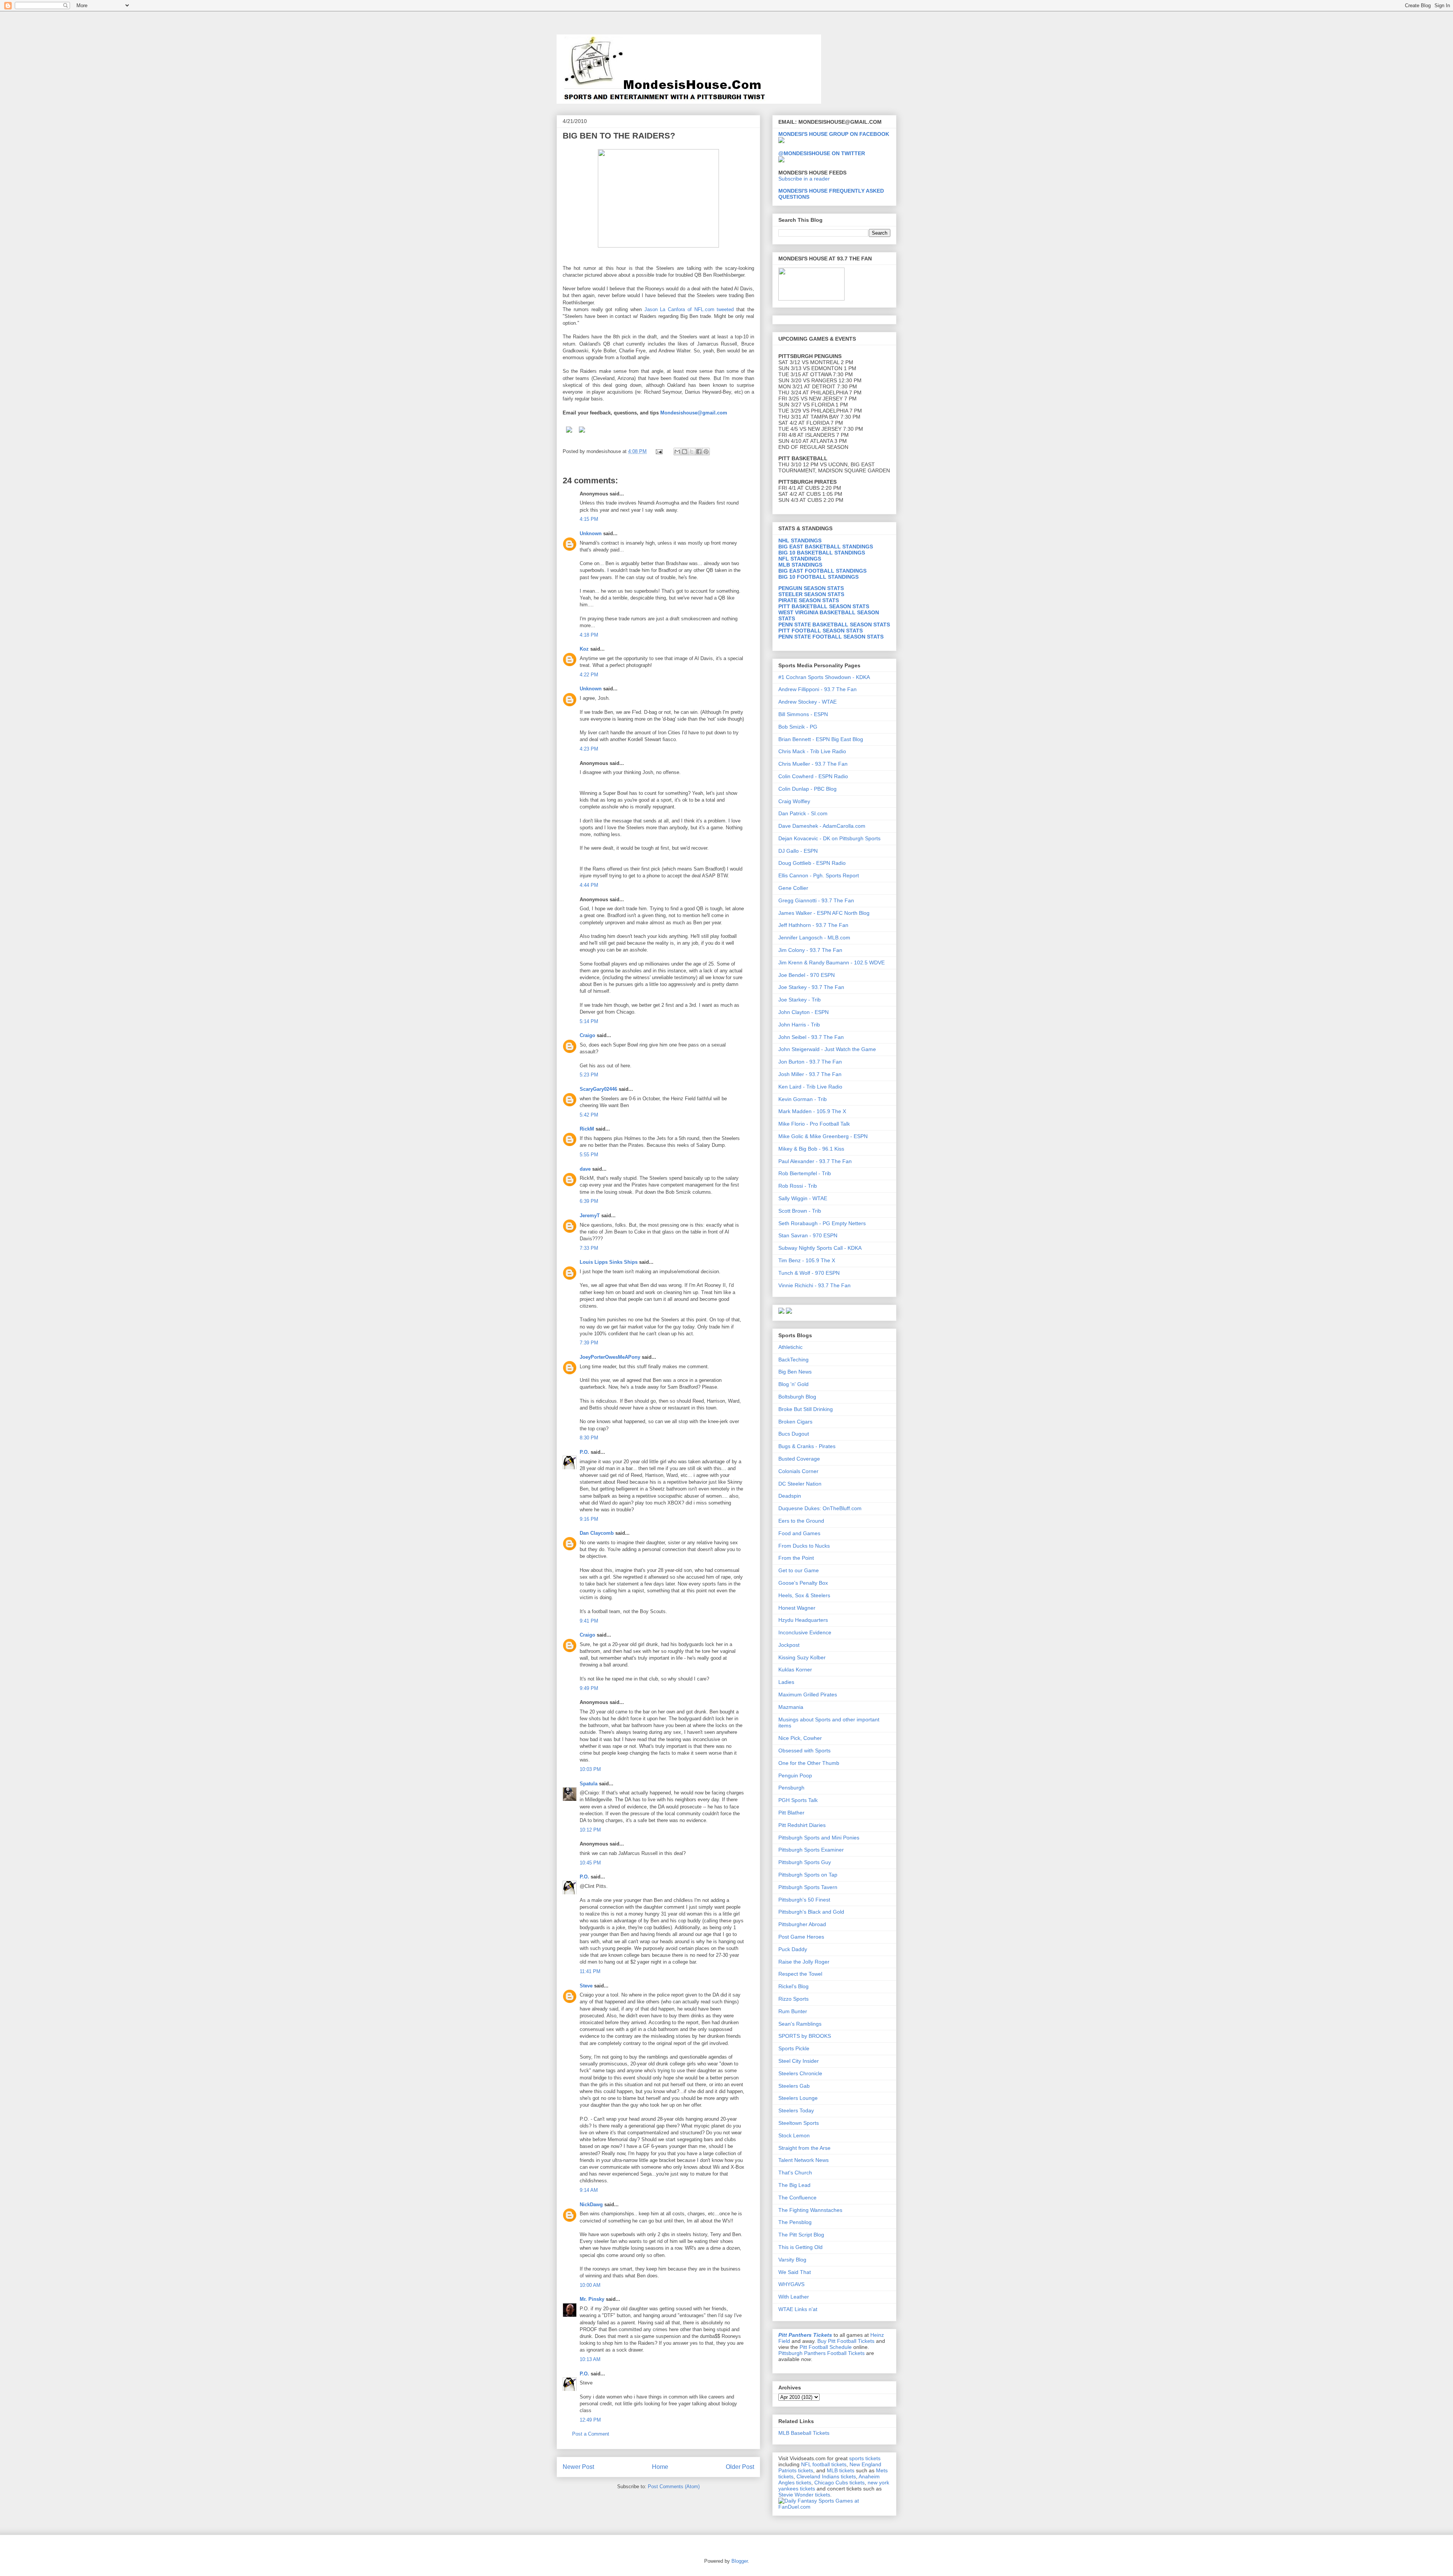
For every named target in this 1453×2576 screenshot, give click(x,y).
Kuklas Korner (795, 1670)
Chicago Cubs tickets (839, 2483)
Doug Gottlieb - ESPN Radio (812, 863)
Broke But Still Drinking (806, 1409)
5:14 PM (589, 1021)
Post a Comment (591, 2434)
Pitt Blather (791, 1813)
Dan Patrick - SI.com (803, 813)
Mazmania (791, 1707)
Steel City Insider (799, 2061)
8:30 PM (589, 1438)
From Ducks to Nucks (804, 1546)
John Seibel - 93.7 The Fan (811, 1037)
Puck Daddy (793, 1949)
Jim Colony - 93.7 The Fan (810, 950)
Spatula (589, 1784)
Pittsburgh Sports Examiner (811, 1850)
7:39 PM (589, 1343)
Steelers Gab (794, 2086)
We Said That (795, 2272)
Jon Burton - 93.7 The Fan (810, 1062)
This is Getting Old (800, 2247)
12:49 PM (590, 2420)
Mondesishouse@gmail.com (694, 413)
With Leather (794, 2297)
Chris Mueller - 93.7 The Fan (813, 764)
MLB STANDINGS (800, 565)
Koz (584, 649)
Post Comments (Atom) (674, 2486)
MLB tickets (841, 2470)
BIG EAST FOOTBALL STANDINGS (822, 571)
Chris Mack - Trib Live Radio (812, 751)
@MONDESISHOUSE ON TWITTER (822, 153)
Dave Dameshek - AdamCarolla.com (822, 826)
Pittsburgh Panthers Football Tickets (821, 2353)
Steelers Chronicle (800, 2073)
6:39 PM (589, 1201)
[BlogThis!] (684, 452)
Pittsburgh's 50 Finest (804, 1900)
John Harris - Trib (799, 1025)
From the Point (796, 1558)
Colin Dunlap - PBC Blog (807, 789)
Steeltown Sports (799, 2123)
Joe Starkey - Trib (800, 1000)
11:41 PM (590, 1971)
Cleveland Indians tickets (826, 2476)
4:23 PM (589, 749)
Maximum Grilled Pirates (808, 1694)
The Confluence (797, 2198)
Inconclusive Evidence (805, 1632)
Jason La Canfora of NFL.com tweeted (688, 309)
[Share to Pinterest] (706, 452)
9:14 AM (589, 2190)
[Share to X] (692, 452)
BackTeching (793, 1360)
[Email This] (677, 452)
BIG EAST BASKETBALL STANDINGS (826, 547)
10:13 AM (590, 2359)
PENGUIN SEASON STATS (811, 588)
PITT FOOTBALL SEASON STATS (821, 631)
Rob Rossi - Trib (798, 1186)
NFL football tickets (824, 2464)
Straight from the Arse (804, 2148)
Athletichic (790, 1347)
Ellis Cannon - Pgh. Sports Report (819, 875)
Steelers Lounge (798, 2098)
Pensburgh (791, 1788)
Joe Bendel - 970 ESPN (807, 975)
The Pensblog (795, 2222)
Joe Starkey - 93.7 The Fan (811, 987)
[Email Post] (659, 451)
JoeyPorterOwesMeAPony (610, 1357)
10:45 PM (590, 1863)
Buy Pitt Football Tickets (846, 2341)
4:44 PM (589, 885)
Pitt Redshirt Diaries (802, 1825)
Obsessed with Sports (804, 1751)
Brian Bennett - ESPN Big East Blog (821, 739)
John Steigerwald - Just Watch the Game (827, 1049)
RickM (587, 1129)
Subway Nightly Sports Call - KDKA (820, 1248)
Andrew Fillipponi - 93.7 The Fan (818, 689)
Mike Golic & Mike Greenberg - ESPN (823, 1136)
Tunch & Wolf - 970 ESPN (809, 1273)
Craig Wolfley (794, 801)
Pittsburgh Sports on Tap (808, 1875)
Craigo (587, 1035)
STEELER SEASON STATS (811, 594)
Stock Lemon (794, 2135)
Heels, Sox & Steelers (804, 1595)
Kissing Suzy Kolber (802, 1657)
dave (585, 1169)
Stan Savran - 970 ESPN (808, 1235)
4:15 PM (589, 519)
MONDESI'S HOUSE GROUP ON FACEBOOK (834, 134)
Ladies (786, 1682)
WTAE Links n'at (798, 2309)
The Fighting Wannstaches (810, 2210)
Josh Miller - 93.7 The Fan (810, 1074)
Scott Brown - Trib (800, 1211)
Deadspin (790, 1496)
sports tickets (865, 2458)
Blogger (740, 2561)
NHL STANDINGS (800, 540)
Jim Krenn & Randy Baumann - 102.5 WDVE (832, 962)
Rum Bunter (793, 2011)
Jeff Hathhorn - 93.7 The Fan (813, 925)
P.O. (584, 1452)
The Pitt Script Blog (801, 2235)
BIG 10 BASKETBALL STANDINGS (822, 553)
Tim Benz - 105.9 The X (807, 1260)
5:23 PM (589, 1075)
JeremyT (590, 1216)
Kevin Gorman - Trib (803, 1099)
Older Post (740, 2467)
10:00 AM (590, 2285)
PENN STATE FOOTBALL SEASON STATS (831, 637)
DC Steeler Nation (800, 1484)
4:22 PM (589, 675)
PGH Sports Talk (798, 1800)
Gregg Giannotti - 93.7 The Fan (816, 900)
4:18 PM (589, 635)
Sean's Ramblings (800, 2024)
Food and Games (799, 1533)
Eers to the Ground (801, 1521)
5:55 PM (589, 1155)
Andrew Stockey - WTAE (807, 702)
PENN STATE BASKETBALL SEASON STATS (834, 625)
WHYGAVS (791, 2284)
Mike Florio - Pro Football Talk (814, 1124)
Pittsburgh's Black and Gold (811, 1912)
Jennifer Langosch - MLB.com (814, 938)
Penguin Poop (795, 1775)
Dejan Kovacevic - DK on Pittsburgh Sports (829, 838)
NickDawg (591, 2205)
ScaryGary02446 (598, 1089)
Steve (586, 1986)
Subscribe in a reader (804, 179)
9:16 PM (589, 1519)
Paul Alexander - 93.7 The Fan (815, 1161)
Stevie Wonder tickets (804, 2495)
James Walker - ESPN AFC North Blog (824, 913)
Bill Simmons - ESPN (803, 714)
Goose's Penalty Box (803, 1583)
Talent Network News (804, 2160)
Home (660, 2467)
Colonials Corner (798, 1471)
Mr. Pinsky (592, 2299)
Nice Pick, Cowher (800, 1738)
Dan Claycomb (597, 1533)
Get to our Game (799, 1570)
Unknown (591, 533)
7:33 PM (589, 1248)
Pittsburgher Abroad (802, 1924)
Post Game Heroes (801, 1937)
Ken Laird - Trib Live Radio (810, 1087)
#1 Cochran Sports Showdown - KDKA (824, 677)
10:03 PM (590, 1769)
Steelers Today (796, 2110)
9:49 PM (589, 1688)
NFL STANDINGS (800, 559)
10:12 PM (590, 1830)
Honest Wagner (797, 1608)
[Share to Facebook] (699, 452)
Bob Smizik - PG (798, 727)
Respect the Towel (800, 1974)
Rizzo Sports (793, 1999)
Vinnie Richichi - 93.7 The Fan (814, 1285)
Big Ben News (795, 1372)
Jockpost (789, 1645)
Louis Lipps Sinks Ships (609, 1262)
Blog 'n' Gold (793, 1384)
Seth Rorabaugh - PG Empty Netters (822, 1223)
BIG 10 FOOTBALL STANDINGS (818, 577)
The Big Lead (794, 2185)
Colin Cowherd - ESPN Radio (813, 776)
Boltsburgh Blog (797, 1397)
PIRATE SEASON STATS (809, 600)
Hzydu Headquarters (803, 1620)
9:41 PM (589, 1621)
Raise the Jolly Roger (804, 1962)
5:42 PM (589, 1115)
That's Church (795, 2173)
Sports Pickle (794, 2048)
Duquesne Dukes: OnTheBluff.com (820, 1508)
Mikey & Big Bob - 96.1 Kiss (811, 1149)
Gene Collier (793, 888)
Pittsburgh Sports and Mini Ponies (819, 1838)
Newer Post (578, 2467)
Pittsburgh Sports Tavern (808, 1887)
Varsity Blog (792, 2260)
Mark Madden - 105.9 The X (812, 1111)
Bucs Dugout (794, 1434)
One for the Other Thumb (809, 1763)
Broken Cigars (795, 1422)
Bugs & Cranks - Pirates (807, 1446)
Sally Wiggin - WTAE (803, 1198)
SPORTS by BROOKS (805, 2036)
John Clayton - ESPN (804, 1012)
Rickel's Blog (793, 1986)
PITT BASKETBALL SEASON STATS (824, 606)
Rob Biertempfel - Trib (805, 1173)
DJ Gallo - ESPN (798, 851)
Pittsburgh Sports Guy (805, 1862)
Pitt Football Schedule (826, 2347)
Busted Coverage (799, 1459)
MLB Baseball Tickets (804, 2433)
